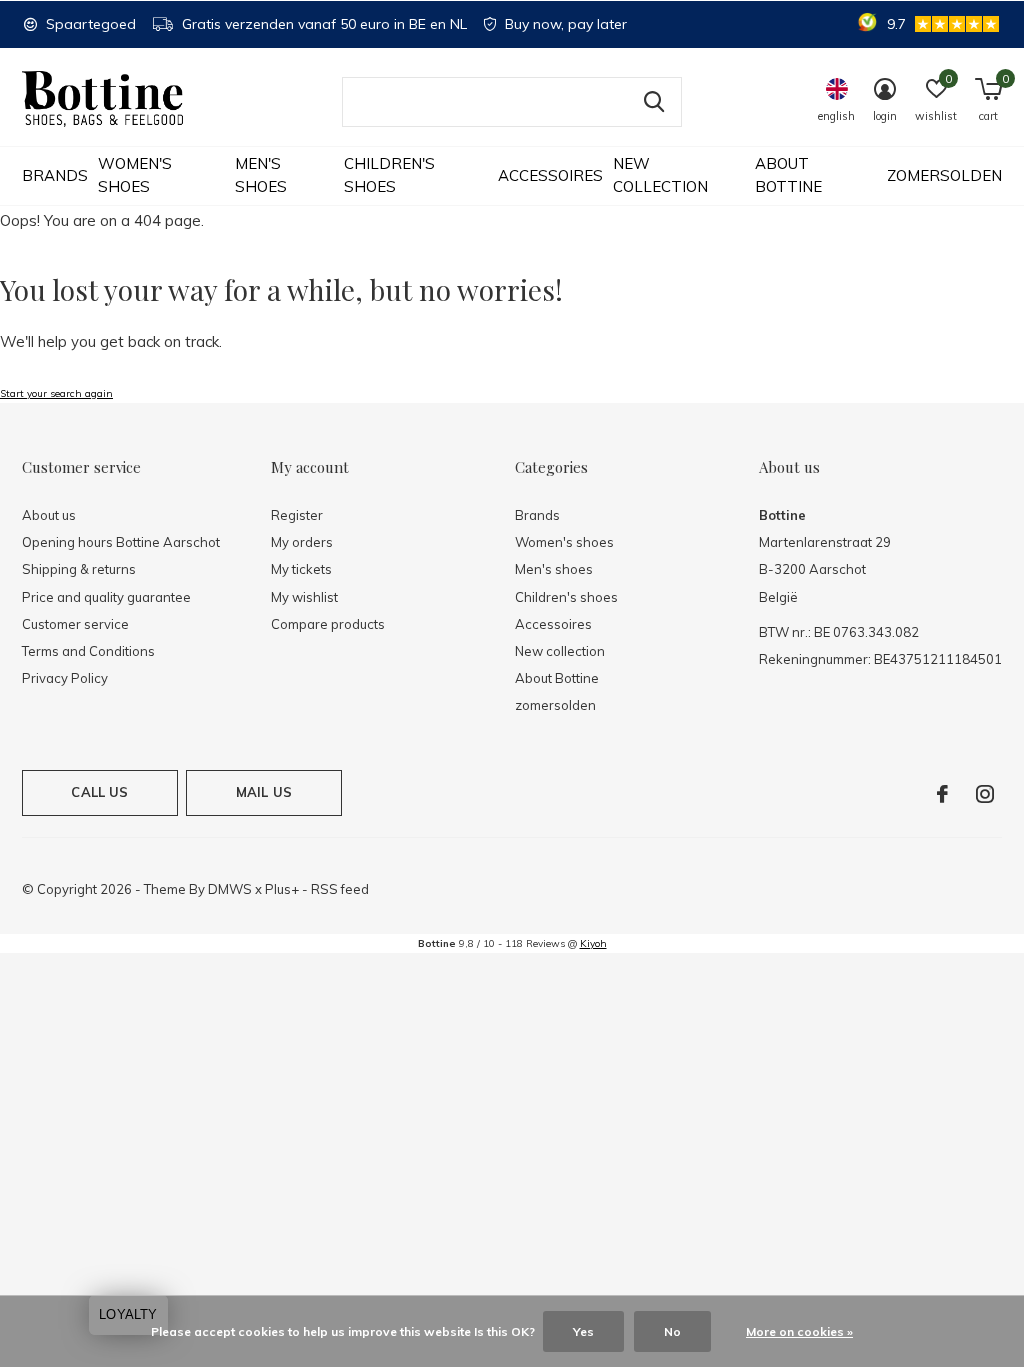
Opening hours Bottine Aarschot (121, 542)
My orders (302, 542)
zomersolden (944, 175)
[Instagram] (985, 794)
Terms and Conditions (88, 651)
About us (49, 515)
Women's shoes (135, 175)
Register (297, 515)
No (672, 1331)
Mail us (264, 792)
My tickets (301, 569)
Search (654, 102)
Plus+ (282, 889)
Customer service (75, 624)
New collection (660, 175)
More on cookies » (799, 1331)
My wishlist (304, 597)
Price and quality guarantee (106, 597)
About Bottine (788, 175)
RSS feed (340, 889)
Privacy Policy (65, 678)
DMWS (230, 889)
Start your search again (56, 393)
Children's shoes (389, 175)
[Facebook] (942, 794)
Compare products (328, 624)
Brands (55, 175)
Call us (99, 792)
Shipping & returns (79, 569)
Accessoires (550, 175)
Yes (583, 1331)
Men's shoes (261, 175)
